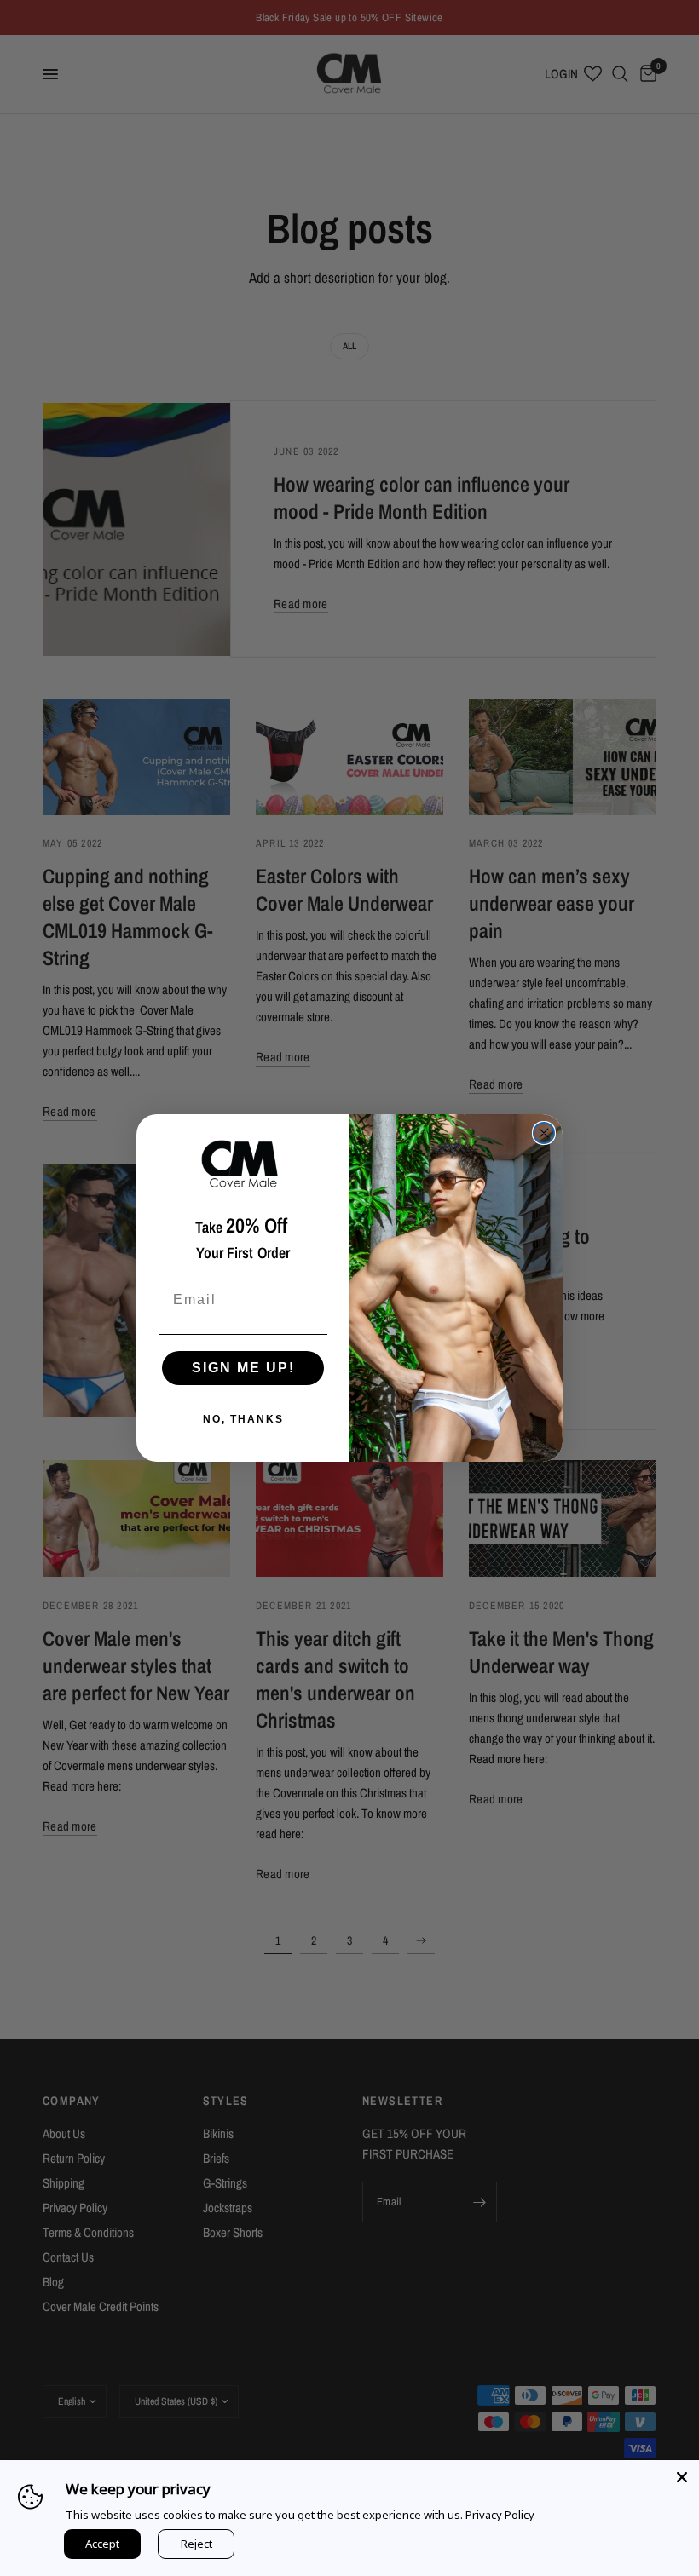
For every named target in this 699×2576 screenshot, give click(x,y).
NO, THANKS (243, 1419)
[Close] (682, 2477)
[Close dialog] (544, 1133)
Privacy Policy (500, 2515)
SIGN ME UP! (243, 1368)
